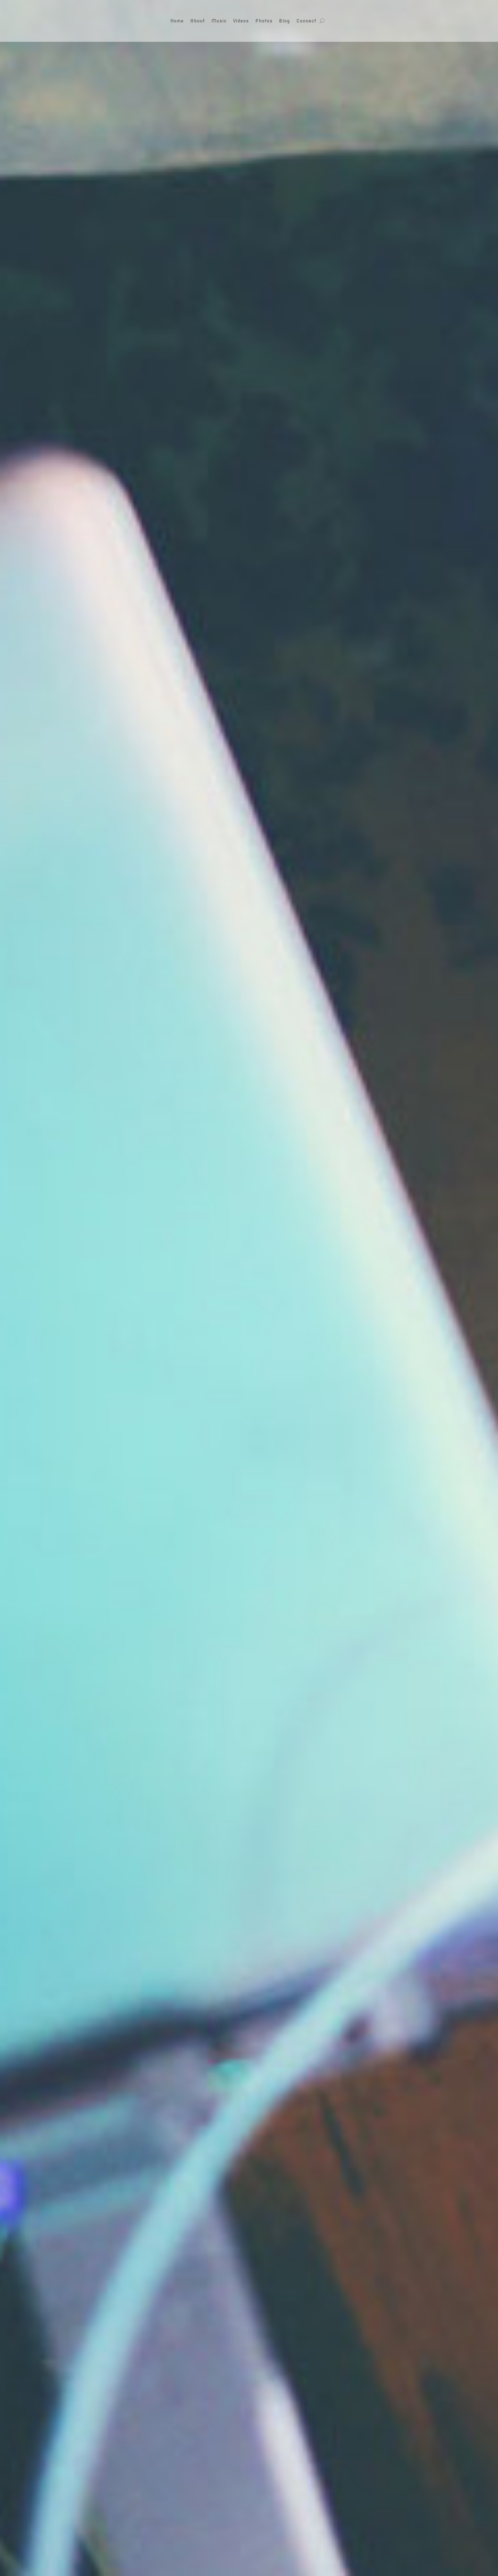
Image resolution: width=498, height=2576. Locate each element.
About (198, 21)
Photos (264, 21)
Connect (306, 21)
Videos (241, 21)
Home (177, 21)
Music (219, 21)
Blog (284, 21)
